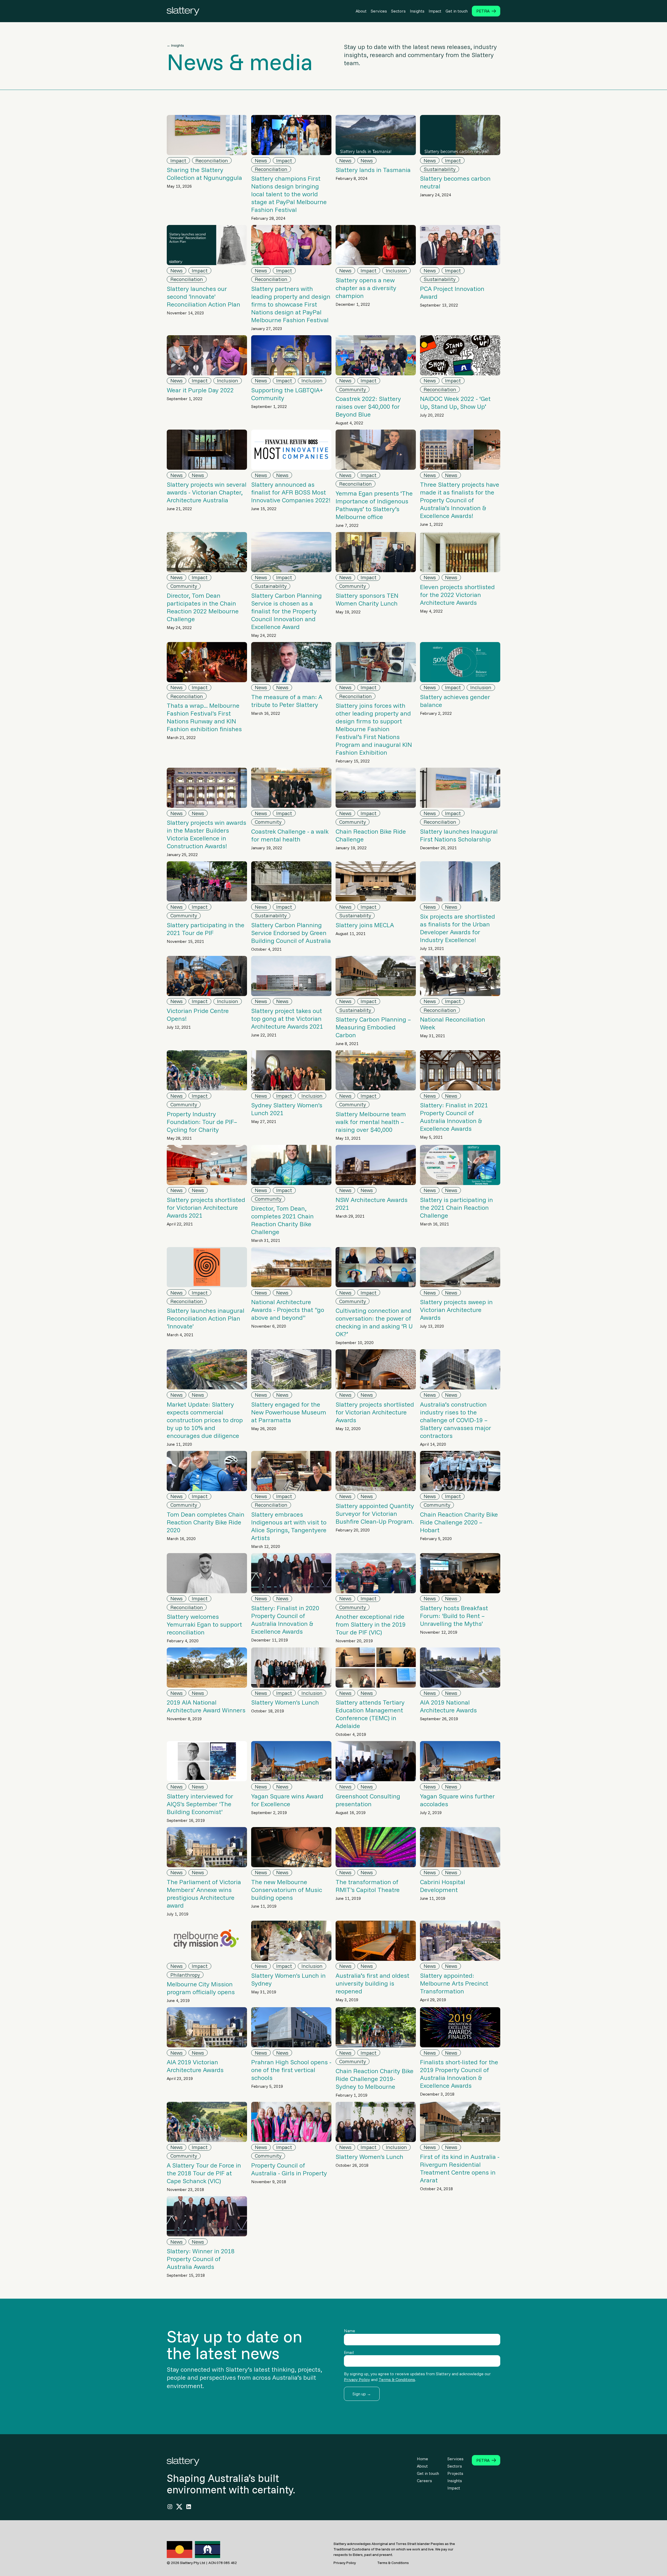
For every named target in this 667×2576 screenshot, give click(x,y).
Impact (435, 11)
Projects (455, 2473)
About (361, 11)
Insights (417, 11)
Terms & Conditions (397, 2379)
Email (349, 2352)
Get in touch (457, 11)
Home (422, 2459)
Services (379, 11)
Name (350, 2331)
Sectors (398, 11)
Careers (424, 2481)
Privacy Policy (357, 2379)
